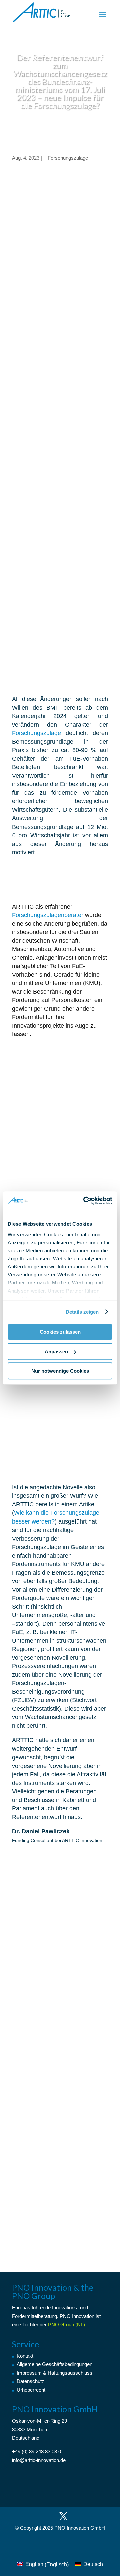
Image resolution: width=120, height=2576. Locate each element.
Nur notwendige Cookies (60, 1371)
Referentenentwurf (37, 282)
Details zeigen (82, 1312)
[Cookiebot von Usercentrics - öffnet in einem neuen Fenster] (85, 1201)
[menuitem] (43, 2565)
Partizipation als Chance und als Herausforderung (50, 2083)
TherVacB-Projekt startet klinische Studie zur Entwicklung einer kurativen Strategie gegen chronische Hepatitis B (60, 1979)
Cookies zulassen (60, 1332)
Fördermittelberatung (34, 2316)
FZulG (22, 273)
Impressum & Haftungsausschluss (54, 2373)
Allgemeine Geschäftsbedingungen (54, 2364)
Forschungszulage (68, 158)
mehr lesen (32, 2019)
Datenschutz (30, 2381)
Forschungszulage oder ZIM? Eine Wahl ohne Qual (59, 2176)
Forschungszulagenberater (48, 915)
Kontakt (25, 2356)
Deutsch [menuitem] (93, 2564)
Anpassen (56, 1351)
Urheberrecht (31, 2390)
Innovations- (65, 2307)
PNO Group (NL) (66, 2324)
